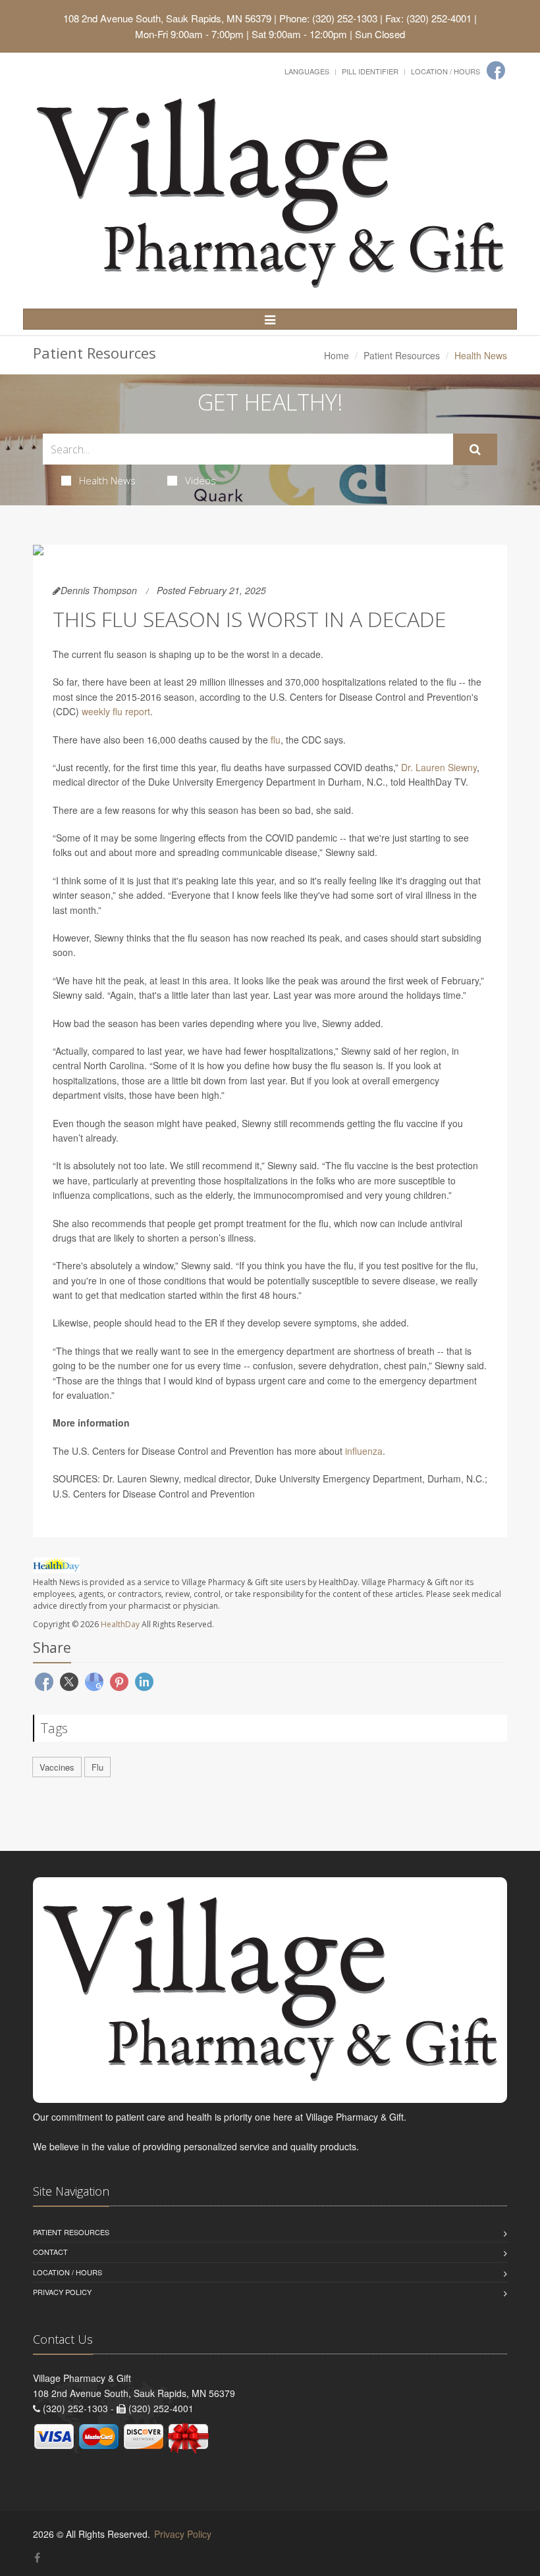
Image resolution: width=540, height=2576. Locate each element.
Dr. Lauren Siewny (439, 767)
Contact (50, 2252)
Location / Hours (445, 71)
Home (337, 355)
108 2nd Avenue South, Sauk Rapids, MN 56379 (167, 18)
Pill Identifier (370, 71)
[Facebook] (496, 70)
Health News (107, 480)
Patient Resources (402, 355)
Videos (201, 480)
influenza (364, 1451)
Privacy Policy (62, 2292)
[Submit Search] (475, 449)
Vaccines (57, 1767)
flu (276, 740)
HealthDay (120, 1624)
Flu (97, 1767)
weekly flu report (116, 711)
